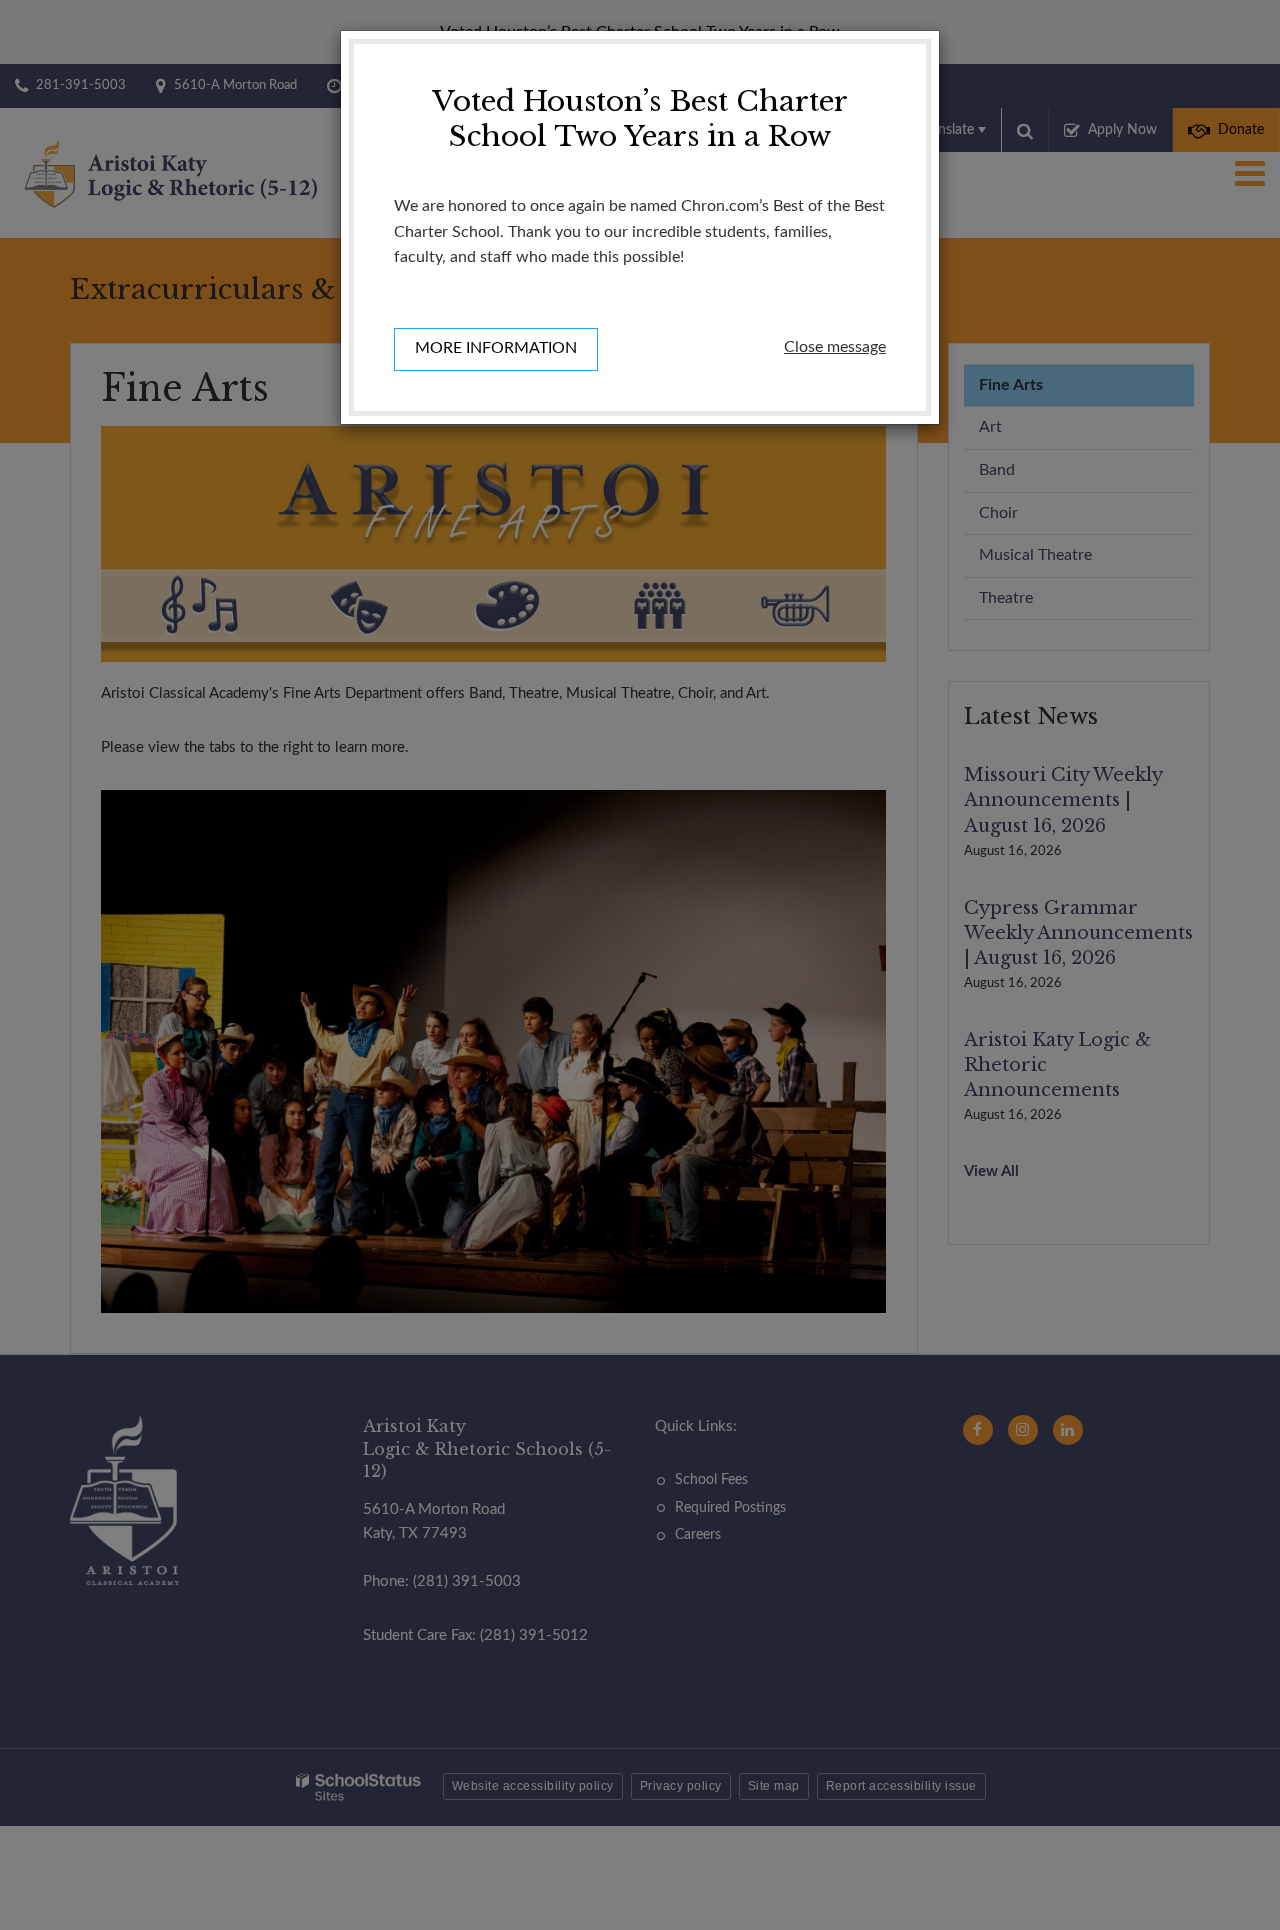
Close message (835, 347)
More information (496, 348)
